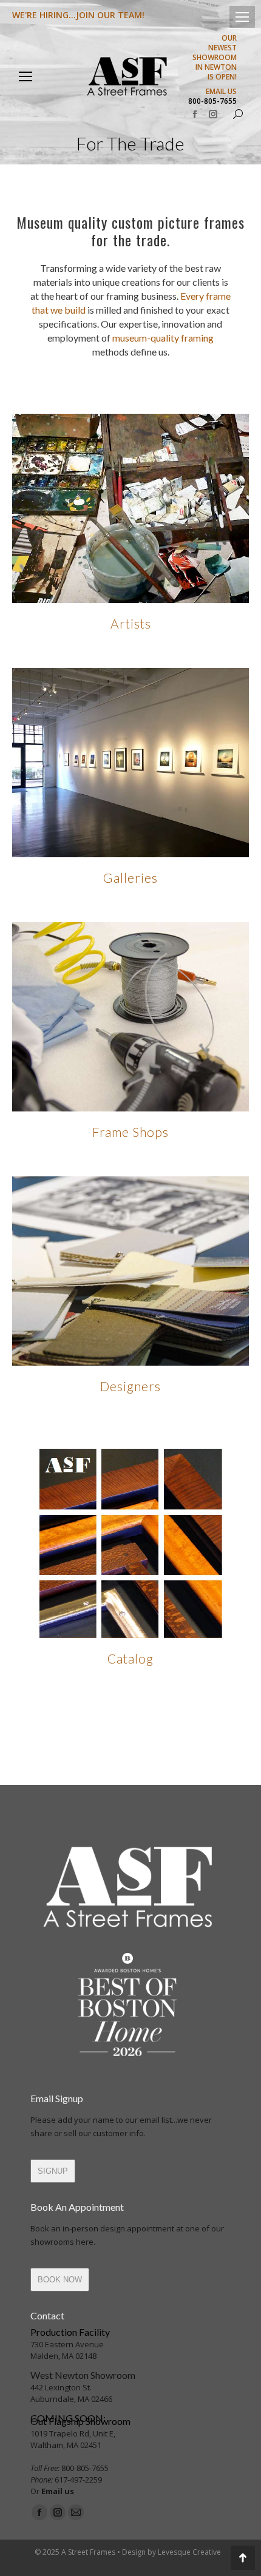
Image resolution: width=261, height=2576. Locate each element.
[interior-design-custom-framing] (130, 1271)
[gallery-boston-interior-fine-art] (130, 763)
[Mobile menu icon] (242, 17)
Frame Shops (130, 1132)
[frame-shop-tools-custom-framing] (130, 1017)
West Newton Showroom (83, 2375)
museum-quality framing (163, 338)
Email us (58, 2491)
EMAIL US (221, 92)
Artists (131, 623)
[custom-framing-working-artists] (130, 508)
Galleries (130, 878)
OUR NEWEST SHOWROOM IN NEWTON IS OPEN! (215, 58)
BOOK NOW (60, 2280)
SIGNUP (53, 2171)
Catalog (130, 1658)
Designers (130, 1386)
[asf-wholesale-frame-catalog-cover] (130, 1543)
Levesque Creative (189, 2552)
